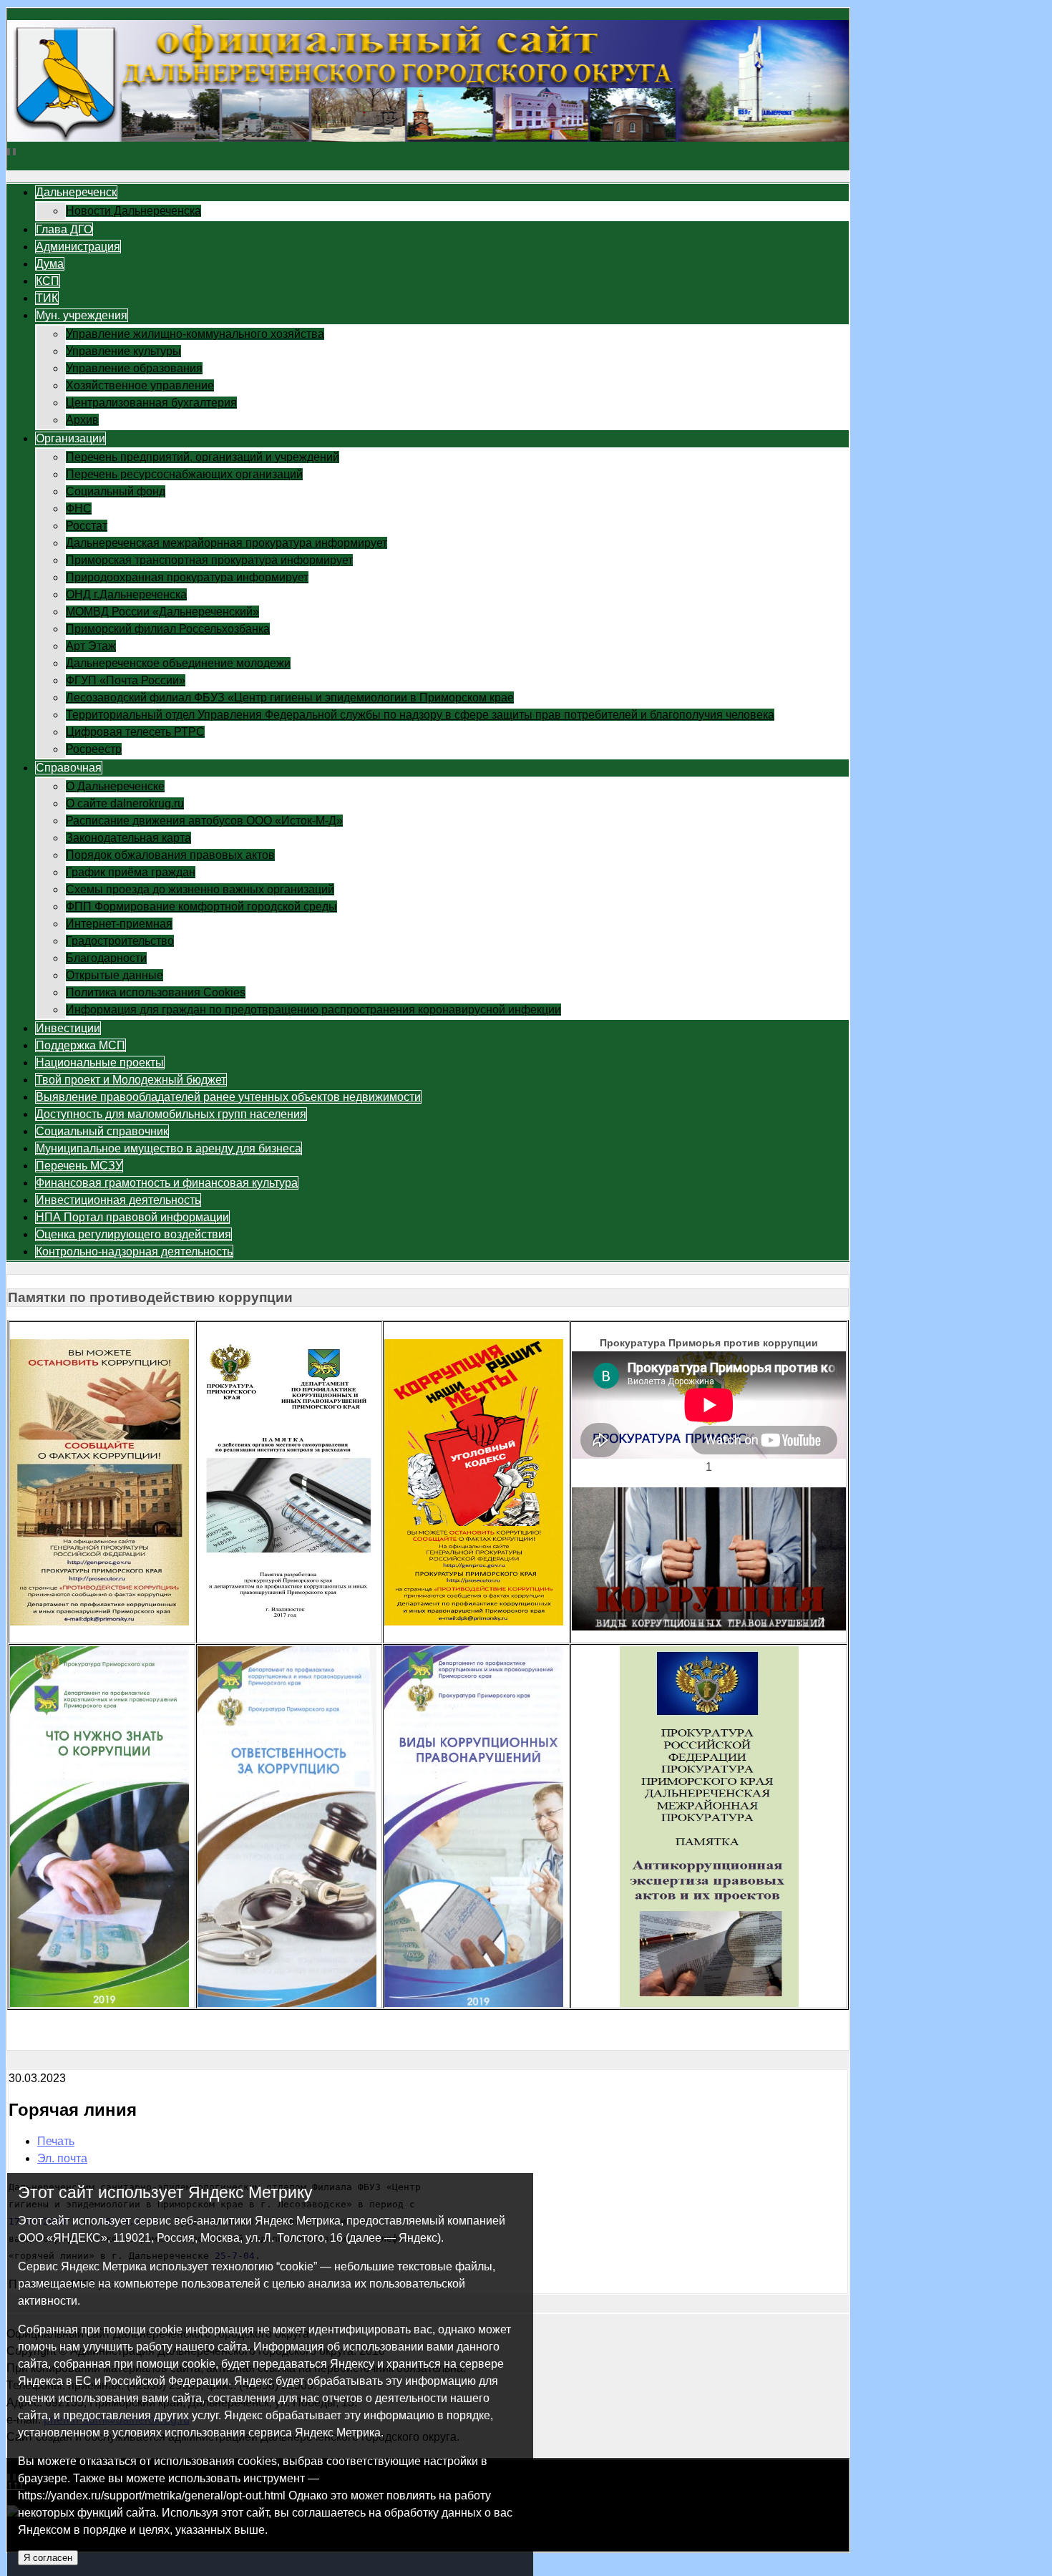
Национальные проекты (100, 1063)
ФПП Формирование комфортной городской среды (201, 907)
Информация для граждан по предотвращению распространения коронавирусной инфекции (313, 1010)
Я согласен (48, 2558)
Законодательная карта (128, 838)
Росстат (87, 526)
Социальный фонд (116, 491)
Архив (82, 420)
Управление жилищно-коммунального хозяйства (195, 334)
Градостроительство (120, 941)
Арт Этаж (91, 646)
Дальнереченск (76, 192)
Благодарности (106, 958)
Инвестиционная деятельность (118, 1200)
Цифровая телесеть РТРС (135, 732)
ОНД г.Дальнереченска (126, 594)
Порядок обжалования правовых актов (170, 855)
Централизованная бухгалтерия (151, 403)
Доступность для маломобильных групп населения (171, 1114)
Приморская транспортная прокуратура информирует (209, 560)
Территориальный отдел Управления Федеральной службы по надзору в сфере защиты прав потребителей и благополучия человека (420, 715)
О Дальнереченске (115, 786)
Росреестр (94, 749)
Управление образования (134, 368)
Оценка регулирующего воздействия (133, 1234)
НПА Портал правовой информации (132, 1217)
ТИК (47, 298)
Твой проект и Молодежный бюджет (131, 1080)
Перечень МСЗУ (79, 1166)
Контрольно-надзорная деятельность (134, 1251)
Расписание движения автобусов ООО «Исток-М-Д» (204, 821)
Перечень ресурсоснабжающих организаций (184, 474)
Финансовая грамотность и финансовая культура (167, 1183)
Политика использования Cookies (156, 992)
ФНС (79, 509)
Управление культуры (123, 351)
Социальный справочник (102, 1131)
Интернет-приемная (119, 924)
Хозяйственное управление (140, 385)
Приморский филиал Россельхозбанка (168, 629)
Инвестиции (68, 1028)
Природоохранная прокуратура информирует (187, 577)
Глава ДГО (64, 229)
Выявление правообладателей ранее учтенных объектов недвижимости (228, 1097)
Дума (50, 264)
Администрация (78, 247)
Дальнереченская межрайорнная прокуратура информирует (227, 543)
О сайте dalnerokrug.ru (125, 803)
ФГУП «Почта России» (126, 680)
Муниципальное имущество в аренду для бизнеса (169, 1148)
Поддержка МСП (81, 1045)
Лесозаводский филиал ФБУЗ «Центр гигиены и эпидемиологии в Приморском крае (290, 698)
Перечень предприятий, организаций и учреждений (203, 457)
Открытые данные (115, 975)
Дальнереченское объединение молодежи (178, 663)
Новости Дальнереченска (133, 211)
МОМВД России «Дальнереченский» (162, 612)
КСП (48, 281)
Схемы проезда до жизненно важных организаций (200, 889)
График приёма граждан (131, 872)
